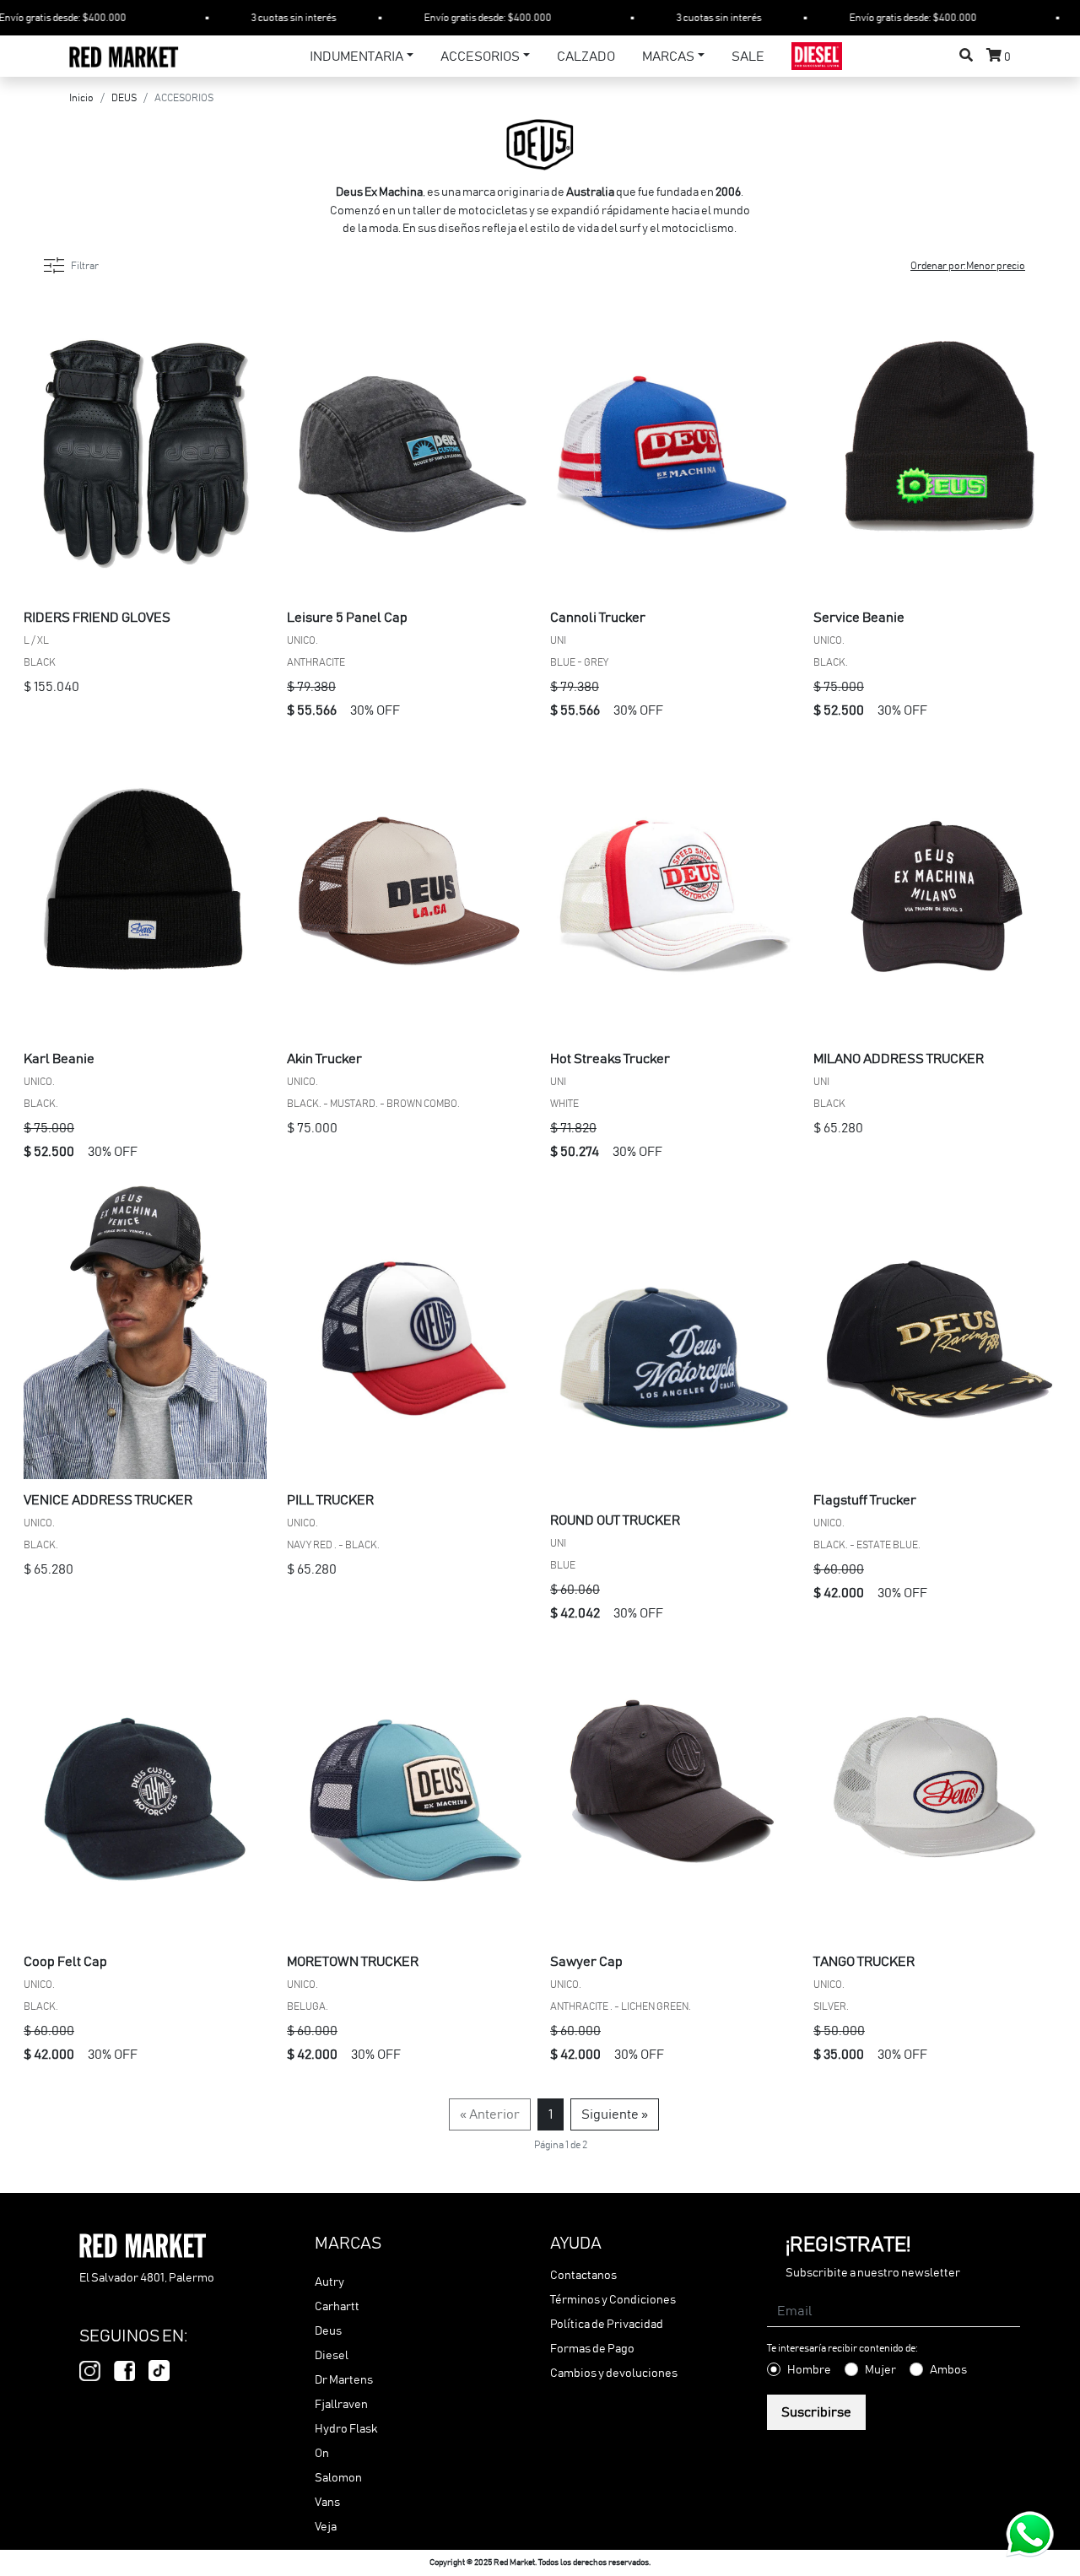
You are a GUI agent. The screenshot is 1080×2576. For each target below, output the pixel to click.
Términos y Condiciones (613, 2300)
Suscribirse (816, 2412)
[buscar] (966, 56)
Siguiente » (615, 2114)
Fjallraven (341, 2405)
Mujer (880, 2370)
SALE (748, 57)
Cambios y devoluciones (614, 2373)
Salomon (338, 2478)
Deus (328, 2331)
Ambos (948, 2370)
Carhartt (337, 2307)
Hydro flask (346, 2429)
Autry (329, 2282)
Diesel (332, 2356)
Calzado (586, 57)
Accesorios (480, 57)
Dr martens (344, 2380)
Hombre (809, 2370)
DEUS (124, 98)
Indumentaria (356, 57)
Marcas (668, 57)
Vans (327, 2503)
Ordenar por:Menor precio (968, 266)
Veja (326, 2527)
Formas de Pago (592, 2349)
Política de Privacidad (607, 2325)
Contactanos (583, 2276)
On (322, 2454)
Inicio (81, 98)
